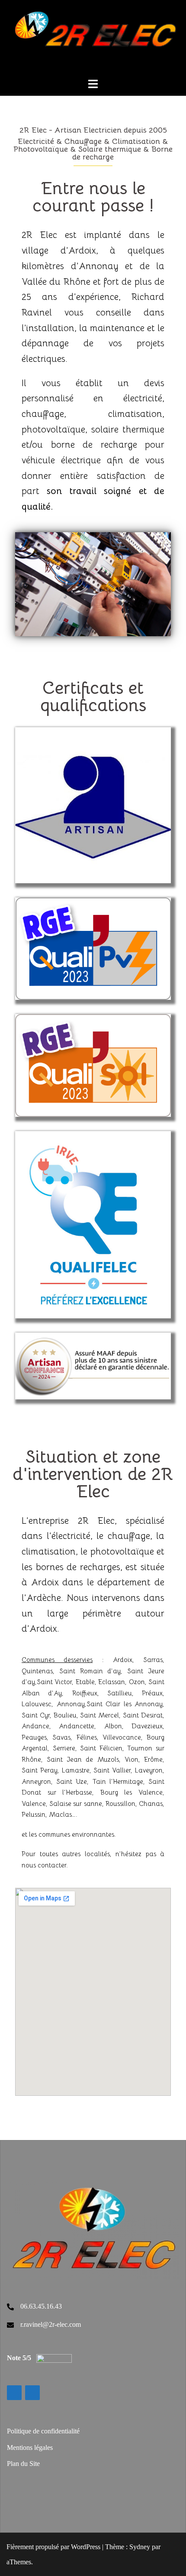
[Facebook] (32, 2393)
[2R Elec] (95, 38)
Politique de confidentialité (43, 2431)
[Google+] (14, 2393)
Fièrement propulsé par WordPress (53, 2547)
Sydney (140, 2547)
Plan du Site (23, 2464)
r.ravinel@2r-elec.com (51, 2324)
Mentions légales (30, 2448)
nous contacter (44, 1865)
